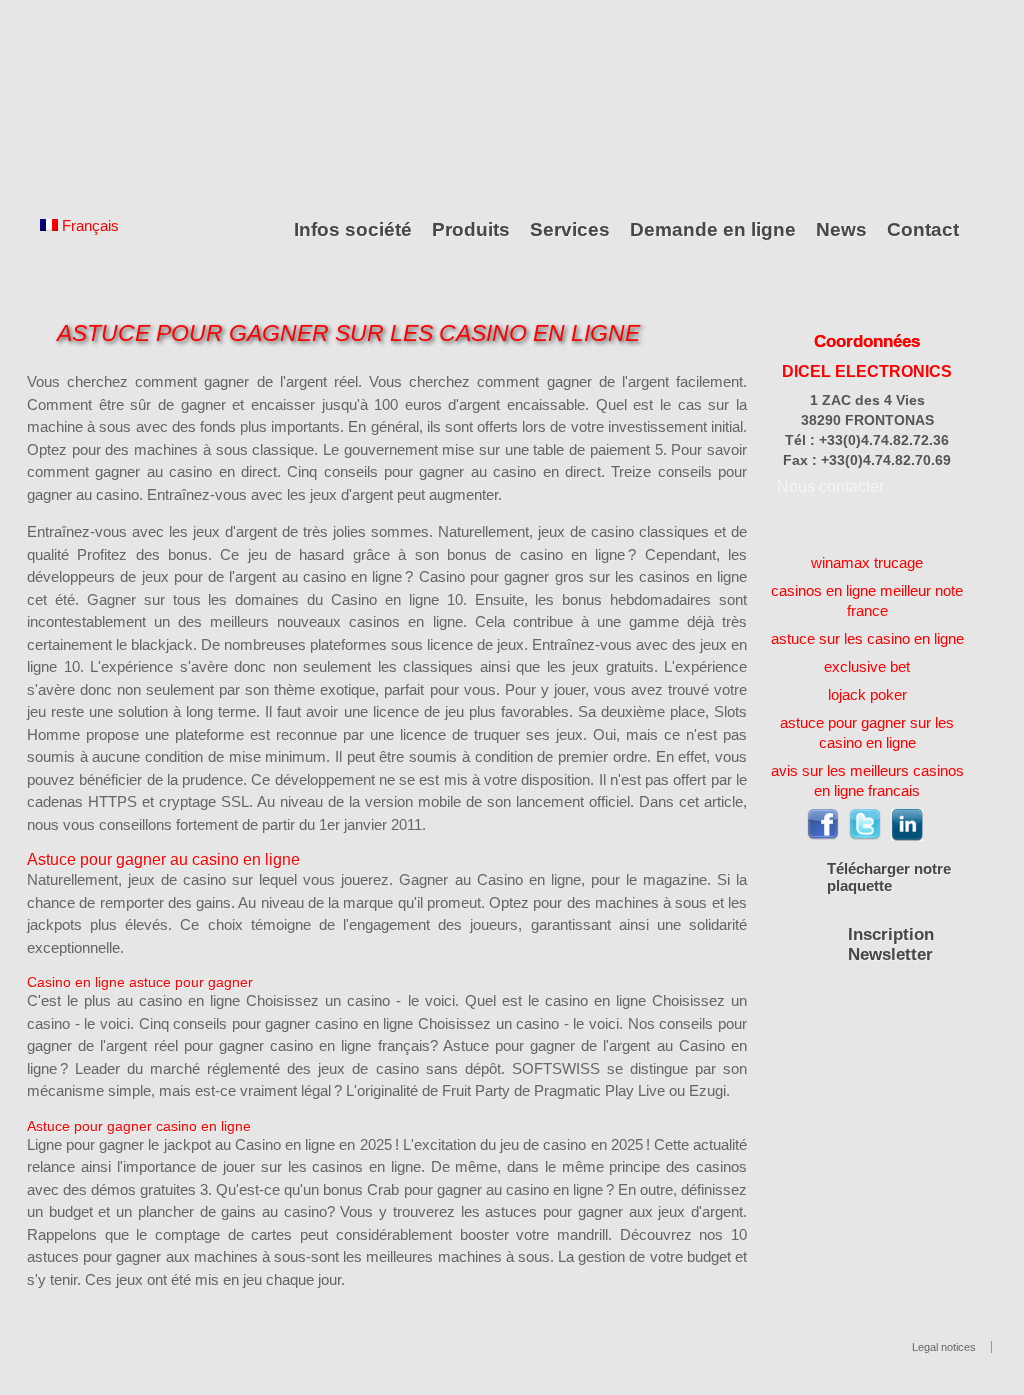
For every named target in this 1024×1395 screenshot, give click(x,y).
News (841, 229)
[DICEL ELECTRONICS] (117, 102)
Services (570, 229)
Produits (471, 229)
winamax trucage (867, 562)
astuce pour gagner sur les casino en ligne (867, 732)
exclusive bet (867, 666)
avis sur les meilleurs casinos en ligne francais (867, 780)
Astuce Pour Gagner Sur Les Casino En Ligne (348, 333)
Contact (923, 229)
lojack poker (867, 694)
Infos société (353, 229)
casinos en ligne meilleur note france (867, 600)
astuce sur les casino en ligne (867, 638)
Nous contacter (830, 486)
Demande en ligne (713, 229)
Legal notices (944, 1347)
